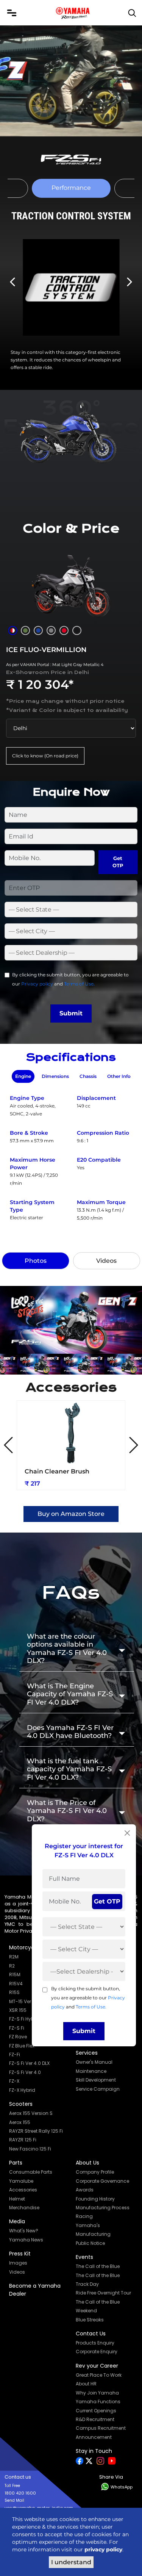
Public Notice (90, 2243)
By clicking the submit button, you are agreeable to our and (70, 979)
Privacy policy (37, 984)
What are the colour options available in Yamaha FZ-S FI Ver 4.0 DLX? (67, 1649)
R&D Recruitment (95, 2419)
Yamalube (21, 2181)
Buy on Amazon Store (71, 1514)
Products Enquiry (95, 2343)
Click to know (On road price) (45, 756)
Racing (84, 2216)
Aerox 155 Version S (31, 2113)
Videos (106, 1261)
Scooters (21, 2104)
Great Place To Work (99, 2375)
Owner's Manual (94, 2062)
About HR (86, 2384)
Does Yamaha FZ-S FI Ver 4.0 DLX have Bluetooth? (70, 1732)
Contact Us (91, 2334)
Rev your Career (97, 2366)
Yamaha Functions (98, 2402)
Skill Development (96, 2080)
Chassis (88, 1076)
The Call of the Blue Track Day (98, 2280)
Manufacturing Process (103, 2208)
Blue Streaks (90, 2320)
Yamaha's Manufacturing (93, 2230)
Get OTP (118, 862)
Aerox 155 (20, 2122)
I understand (71, 2562)
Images (18, 2263)
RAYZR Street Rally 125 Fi (36, 2131)
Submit (71, 1013)
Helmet (17, 2199)
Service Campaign (98, 2089)
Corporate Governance (102, 2181)
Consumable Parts (31, 2172)
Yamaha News (26, 2240)
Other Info (119, 1076)
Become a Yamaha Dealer (35, 2290)
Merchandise (24, 2208)
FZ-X (14, 2081)
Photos (36, 1261)
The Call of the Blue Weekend (98, 2306)
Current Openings (96, 2411)
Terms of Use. (79, 984)
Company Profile (95, 2172)
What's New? (24, 2231)
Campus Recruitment (101, 2428)
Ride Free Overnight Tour (103, 2293)
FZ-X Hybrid (22, 2090)
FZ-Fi (15, 2054)
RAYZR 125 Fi (23, 2140)
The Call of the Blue (98, 2266)
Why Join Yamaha (97, 2393)
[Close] (127, 1833)
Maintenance (91, 2071)
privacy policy (103, 2549)
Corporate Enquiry (97, 2352)
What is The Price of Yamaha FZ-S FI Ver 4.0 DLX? (67, 1811)
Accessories (23, 2190)
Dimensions (55, 1076)
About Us (87, 2163)
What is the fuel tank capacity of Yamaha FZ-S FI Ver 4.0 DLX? (69, 1769)
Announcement (94, 2437)
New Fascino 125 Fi (30, 2149)
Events (84, 2257)
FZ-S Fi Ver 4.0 (25, 2072)
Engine (23, 1076)
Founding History (95, 2199)
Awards (85, 2190)
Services (87, 2053)
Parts (16, 2163)
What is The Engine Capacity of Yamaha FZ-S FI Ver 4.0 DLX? (70, 1694)
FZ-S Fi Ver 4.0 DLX (29, 2063)
